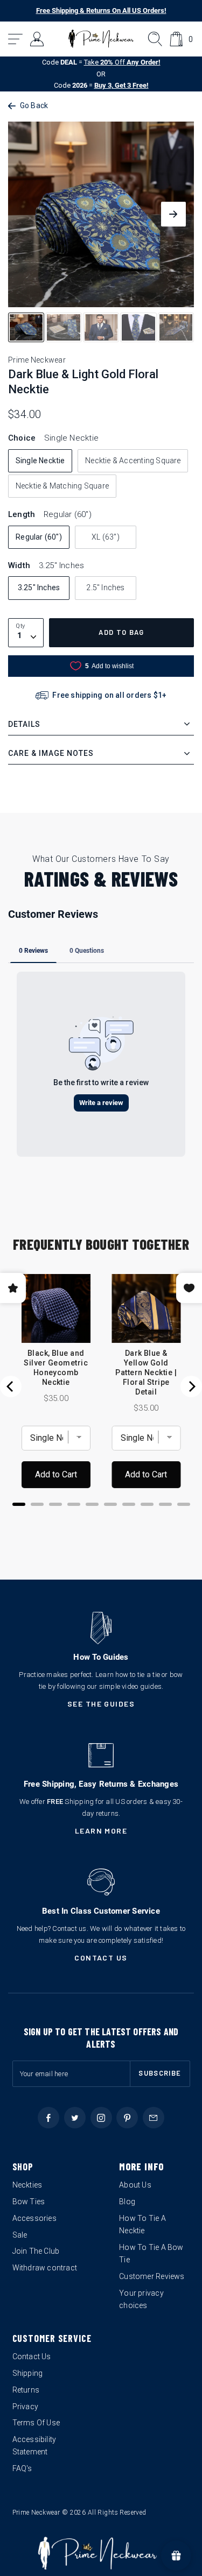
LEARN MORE (101, 1831)
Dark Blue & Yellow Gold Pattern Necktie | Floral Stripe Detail (146, 1372)
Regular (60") (39, 537)
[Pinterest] (127, 2118)
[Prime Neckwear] (101, 39)
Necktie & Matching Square (62, 486)
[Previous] (11, 1386)
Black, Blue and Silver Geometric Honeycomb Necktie (56, 1368)
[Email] (154, 2118)
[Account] (37, 39)
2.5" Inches (105, 588)
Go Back (34, 105)
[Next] (191, 1386)
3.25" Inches (39, 588)
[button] (16, 39)
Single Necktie (40, 461)
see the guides (101, 1704)
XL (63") (106, 537)
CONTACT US (101, 1958)
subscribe (160, 2073)
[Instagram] (101, 2118)
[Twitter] (75, 2118)
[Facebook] (48, 2118)
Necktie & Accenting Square (133, 461)
